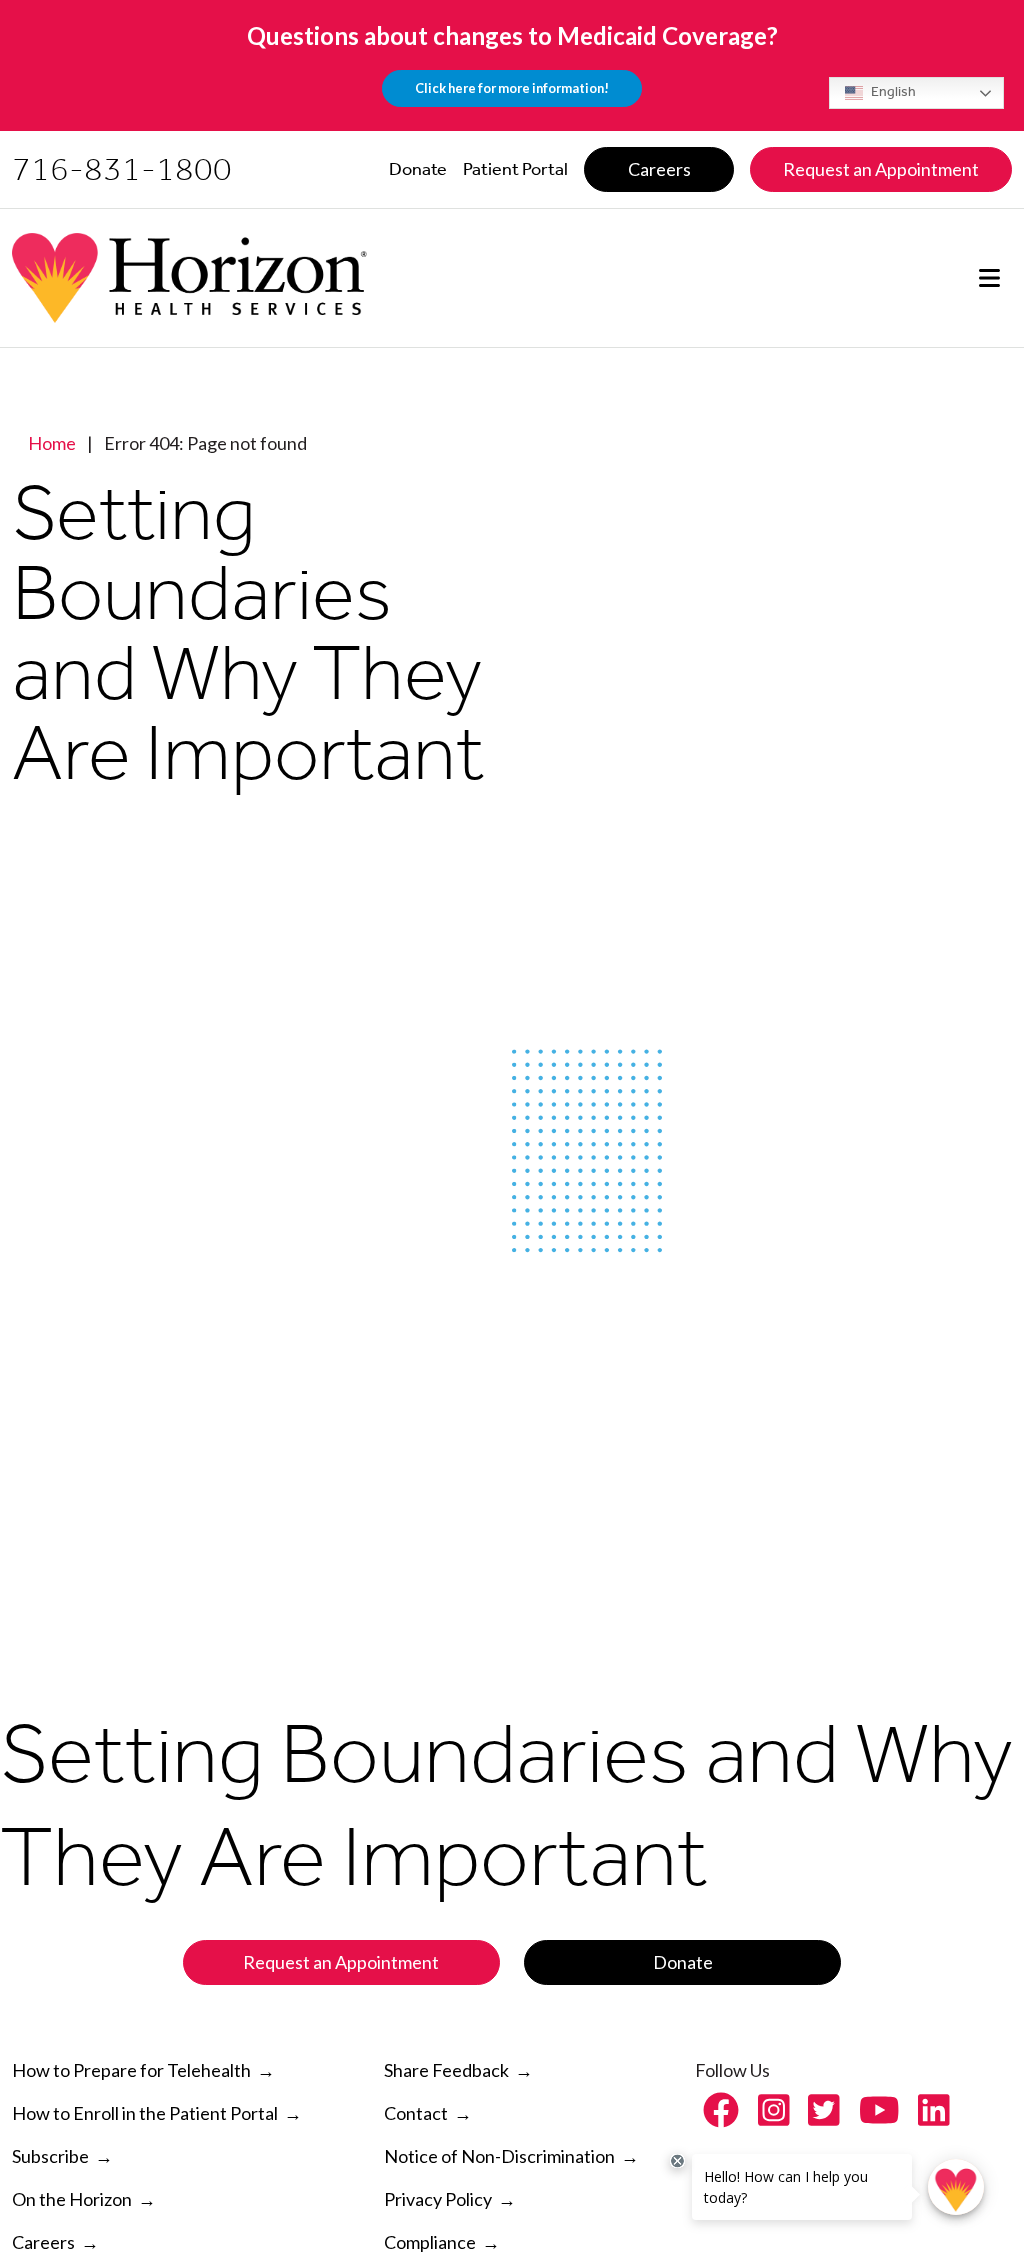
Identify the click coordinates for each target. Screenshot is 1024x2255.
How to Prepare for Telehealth (143, 2070)
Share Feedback (446, 2070)
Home (52, 443)
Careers (43, 2242)
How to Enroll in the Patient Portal (157, 2113)
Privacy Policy (438, 2199)
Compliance (430, 2242)
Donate (683, 1962)
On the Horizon (72, 2199)
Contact (416, 2113)
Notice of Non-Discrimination (499, 2156)
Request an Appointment (341, 1962)
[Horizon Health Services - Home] (189, 278)
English (892, 91)
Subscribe (50, 2156)
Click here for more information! (512, 88)
